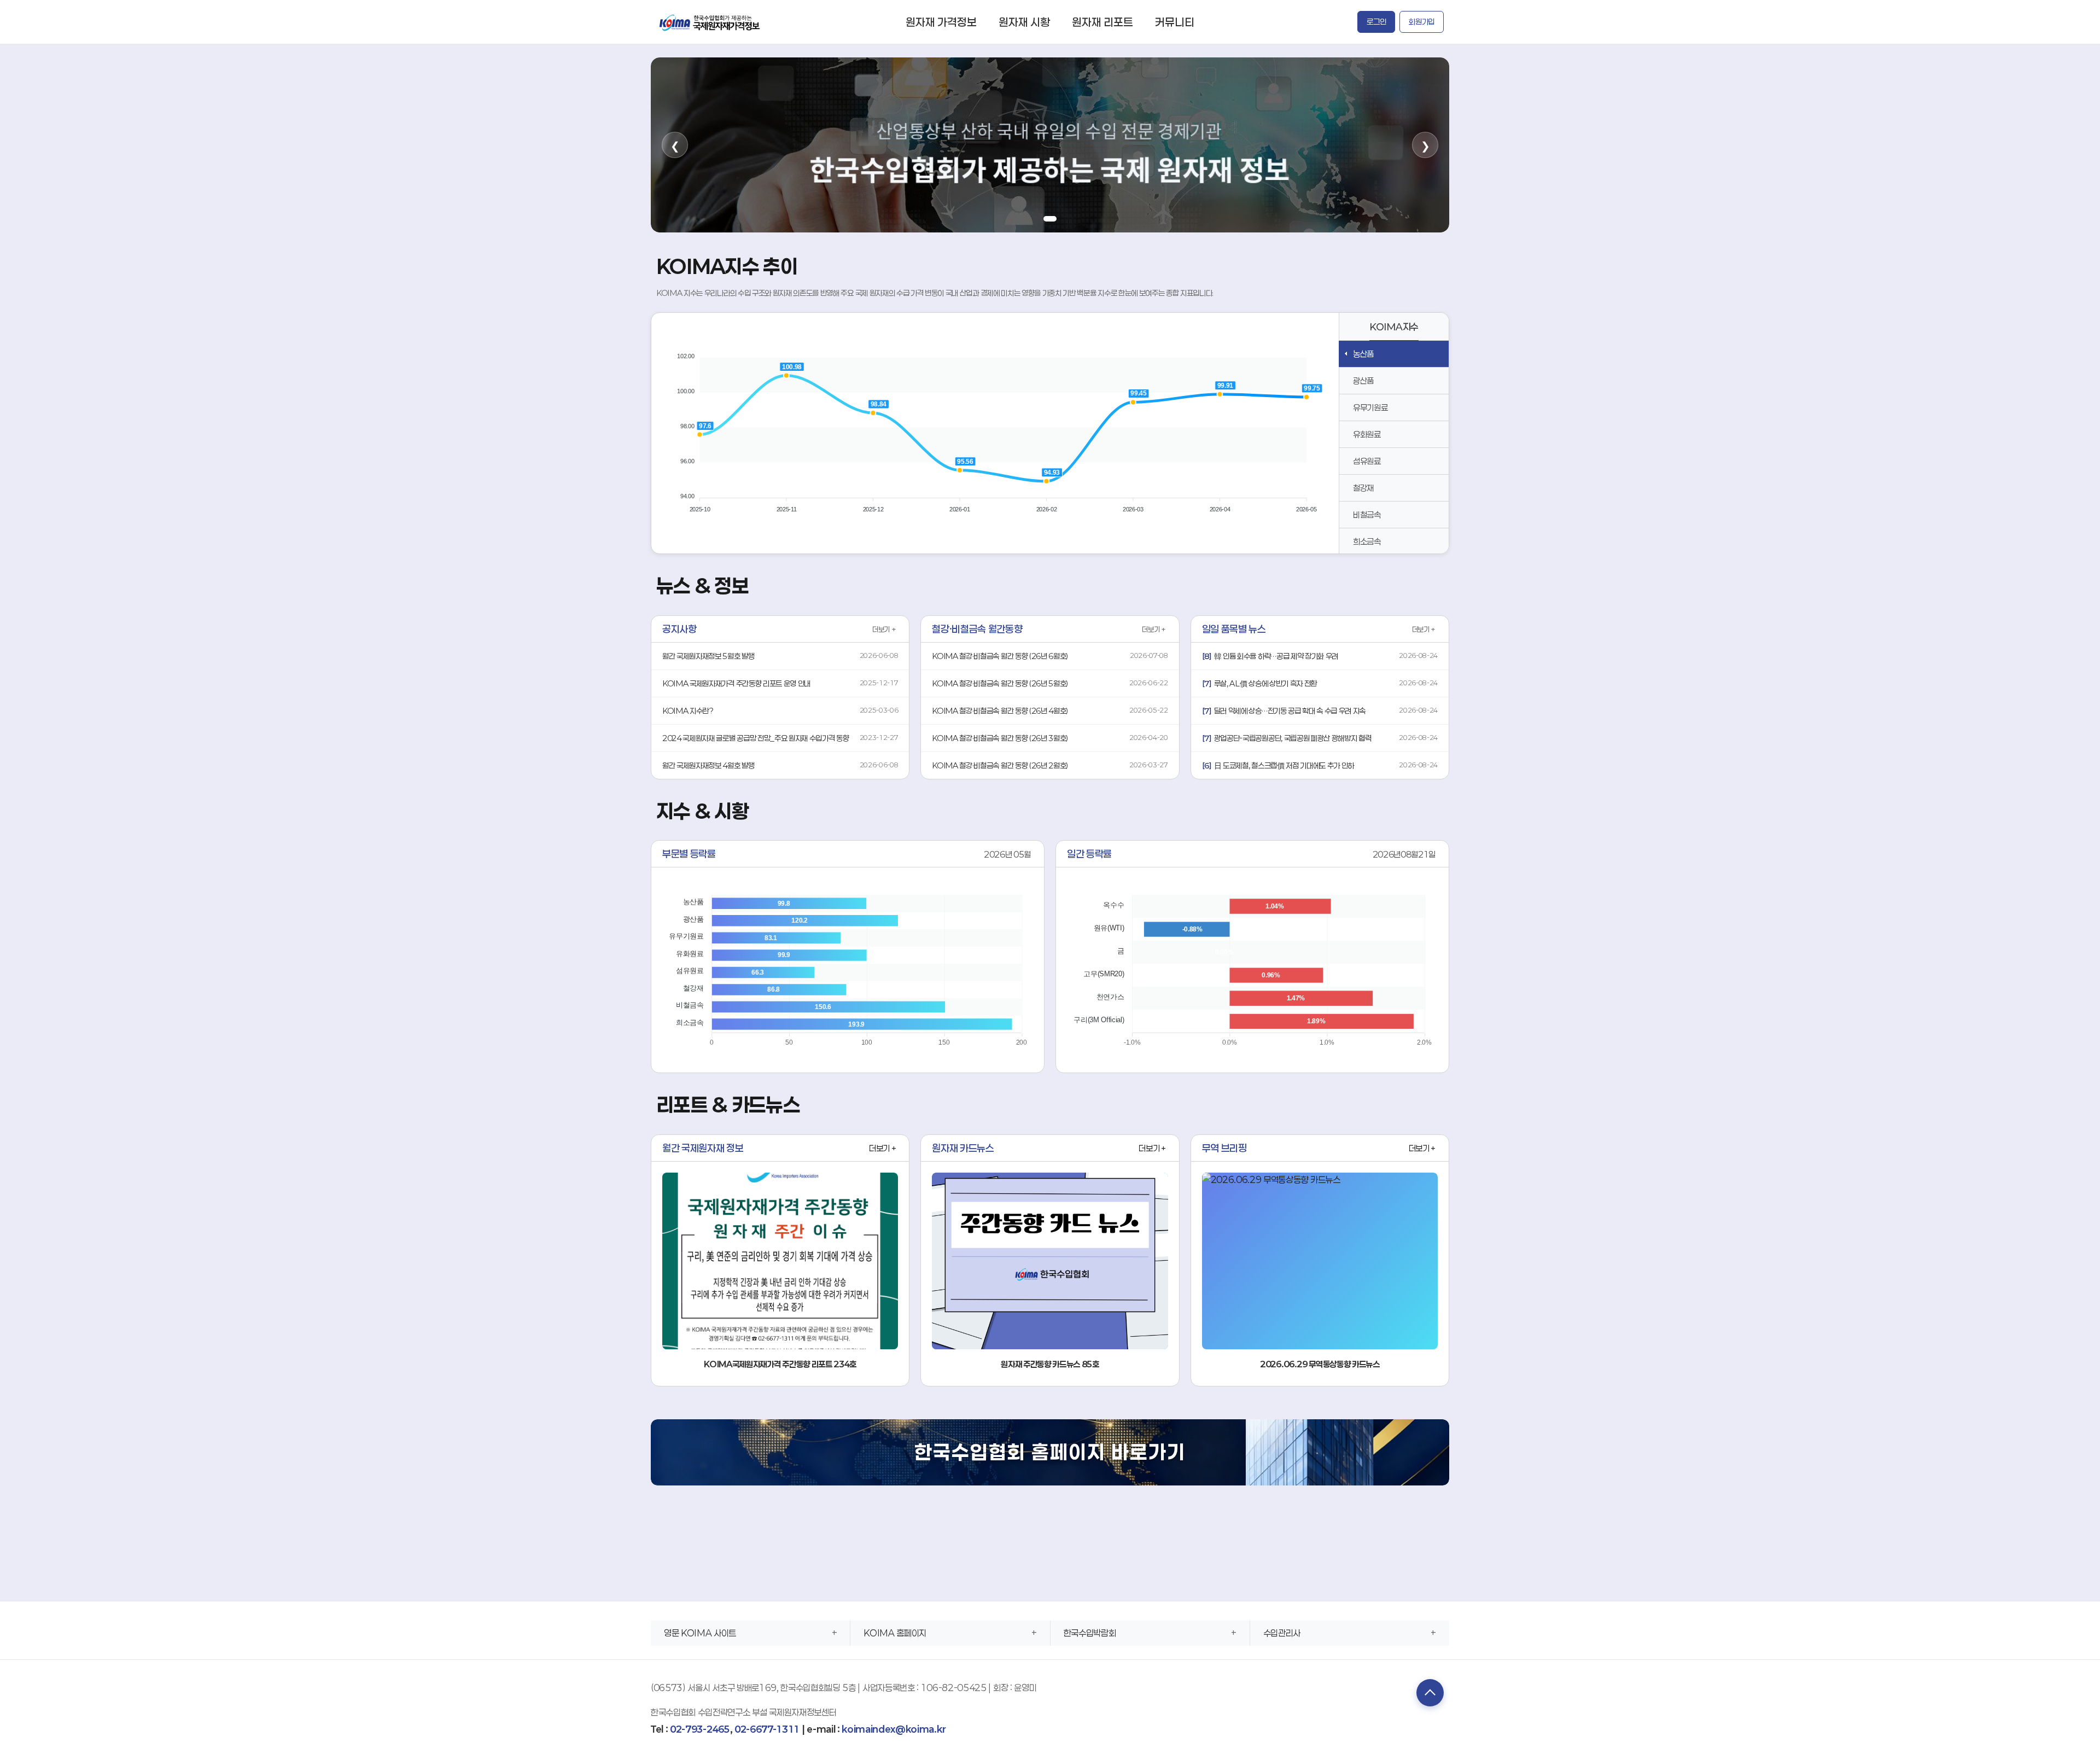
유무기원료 (1370, 407)
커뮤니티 (1175, 22)
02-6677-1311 (767, 1729)
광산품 (1363, 381)
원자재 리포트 (1102, 22)
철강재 (1363, 488)
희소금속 (1367, 541)
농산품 (1363, 354)
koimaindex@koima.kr (894, 1729)
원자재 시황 (1024, 22)
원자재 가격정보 (941, 22)
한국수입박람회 (1090, 1633)
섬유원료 (1367, 461)
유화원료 (1367, 434)
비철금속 (1367, 515)
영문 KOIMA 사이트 (700, 1633)
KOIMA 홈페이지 (895, 1633)
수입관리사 (1282, 1633)
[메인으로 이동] (710, 22)
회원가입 (1422, 22)
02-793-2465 (700, 1729)
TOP (1430, 1693)
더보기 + (884, 630)
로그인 (1376, 22)
